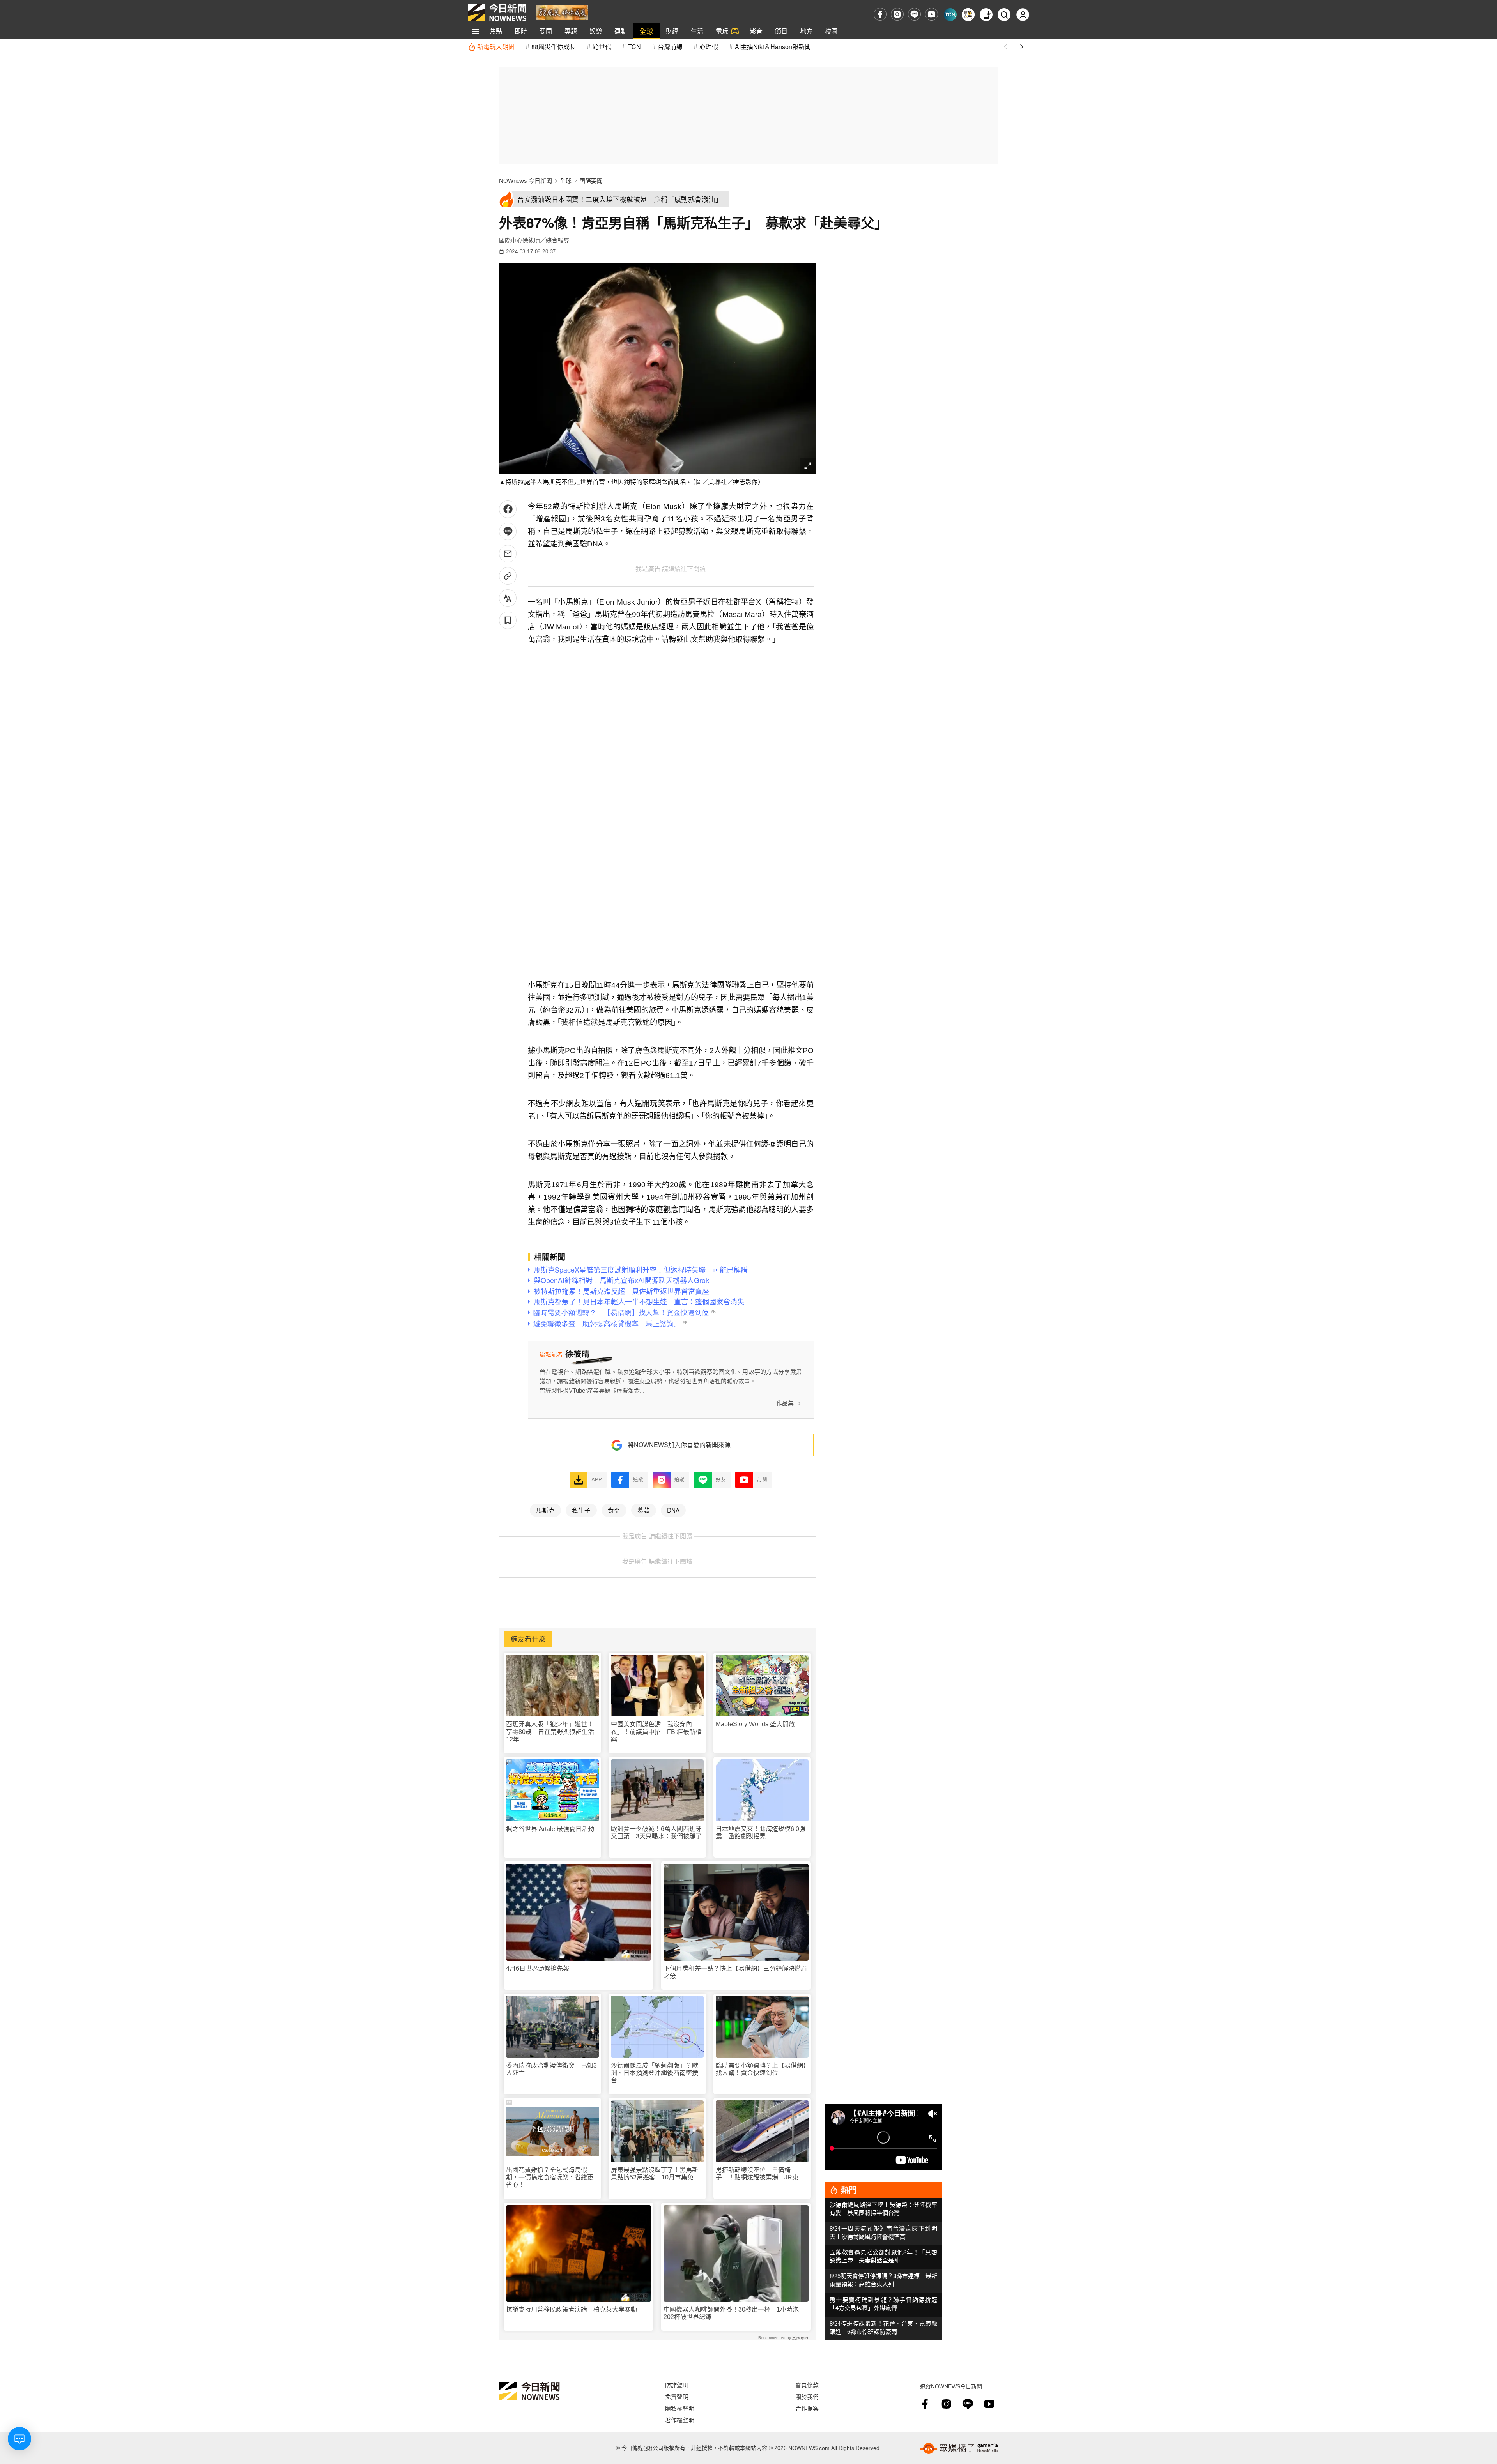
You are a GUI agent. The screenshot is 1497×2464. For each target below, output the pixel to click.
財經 (672, 31)
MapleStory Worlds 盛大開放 (755, 1724)
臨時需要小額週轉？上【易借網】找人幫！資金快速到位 (761, 2069)
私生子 (581, 1510)
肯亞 (614, 1510)
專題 (571, 31)
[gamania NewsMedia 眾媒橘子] (959, 2448)
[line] (914, 14)
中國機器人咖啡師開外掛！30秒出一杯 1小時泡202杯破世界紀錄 (731, 2313)
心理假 (709, 47)
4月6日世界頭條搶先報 (538, 1968)
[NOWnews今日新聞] (497, 12)
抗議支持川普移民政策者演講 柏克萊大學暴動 (572, 2309)
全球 (646, 31)
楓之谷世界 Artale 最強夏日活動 (550, 1829)
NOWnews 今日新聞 (526, 181)
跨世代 (602, 47)
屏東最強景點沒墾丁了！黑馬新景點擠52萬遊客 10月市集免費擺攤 (655, 2174)
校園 (831, 31)
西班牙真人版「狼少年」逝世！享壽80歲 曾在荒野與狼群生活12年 (550, 1731)
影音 (756, 31)
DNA (673, 1510)
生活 (697, 31)
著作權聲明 (680, 2420)
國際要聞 (591, 181)
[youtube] (932, 14)
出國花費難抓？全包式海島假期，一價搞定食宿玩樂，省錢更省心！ (550, 2177)
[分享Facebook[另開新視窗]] (508, 509)
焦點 (496, 31)
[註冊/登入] (1023, 15)
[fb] (880, 14)
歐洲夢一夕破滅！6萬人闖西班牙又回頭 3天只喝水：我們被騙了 (656, 1833)
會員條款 (807, 2385)
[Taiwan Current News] (950, 15)
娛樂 (596, 31)
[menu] (476, 31)
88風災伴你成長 (554, 47)
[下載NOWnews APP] (986, 15)
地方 (806, 31)
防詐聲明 (677, 2385)
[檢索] (1004, 15)
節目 (781, 31)
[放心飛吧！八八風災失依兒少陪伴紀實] (562, 12)
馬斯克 (545, 1510)
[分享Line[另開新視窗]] (508, 531)
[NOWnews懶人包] (968, 15)
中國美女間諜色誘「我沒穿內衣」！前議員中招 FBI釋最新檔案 (656, 1731)
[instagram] (897, 14)
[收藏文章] (508, 620)
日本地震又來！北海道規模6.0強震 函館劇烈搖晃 (761, 1833)
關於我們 (807, 2396)
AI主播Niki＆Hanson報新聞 (773, 47)
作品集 (785, 1403)
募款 (644, 1510)
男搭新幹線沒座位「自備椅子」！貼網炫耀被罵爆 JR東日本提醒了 (760, 2174)
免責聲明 (677, 2396)
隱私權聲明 (680, 2408)
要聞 (546, 31)
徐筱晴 (531, 240)
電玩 (722, 31)
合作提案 (807, 2408)
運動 (621, 31)
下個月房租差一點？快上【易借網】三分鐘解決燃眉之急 (735, 1972)
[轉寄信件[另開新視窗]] (508, 554)
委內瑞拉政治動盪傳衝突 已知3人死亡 (551, 2069)
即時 (521, 31)
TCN (634, 47)
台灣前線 (670, 47)
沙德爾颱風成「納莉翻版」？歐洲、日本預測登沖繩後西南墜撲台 (655, 2073)
